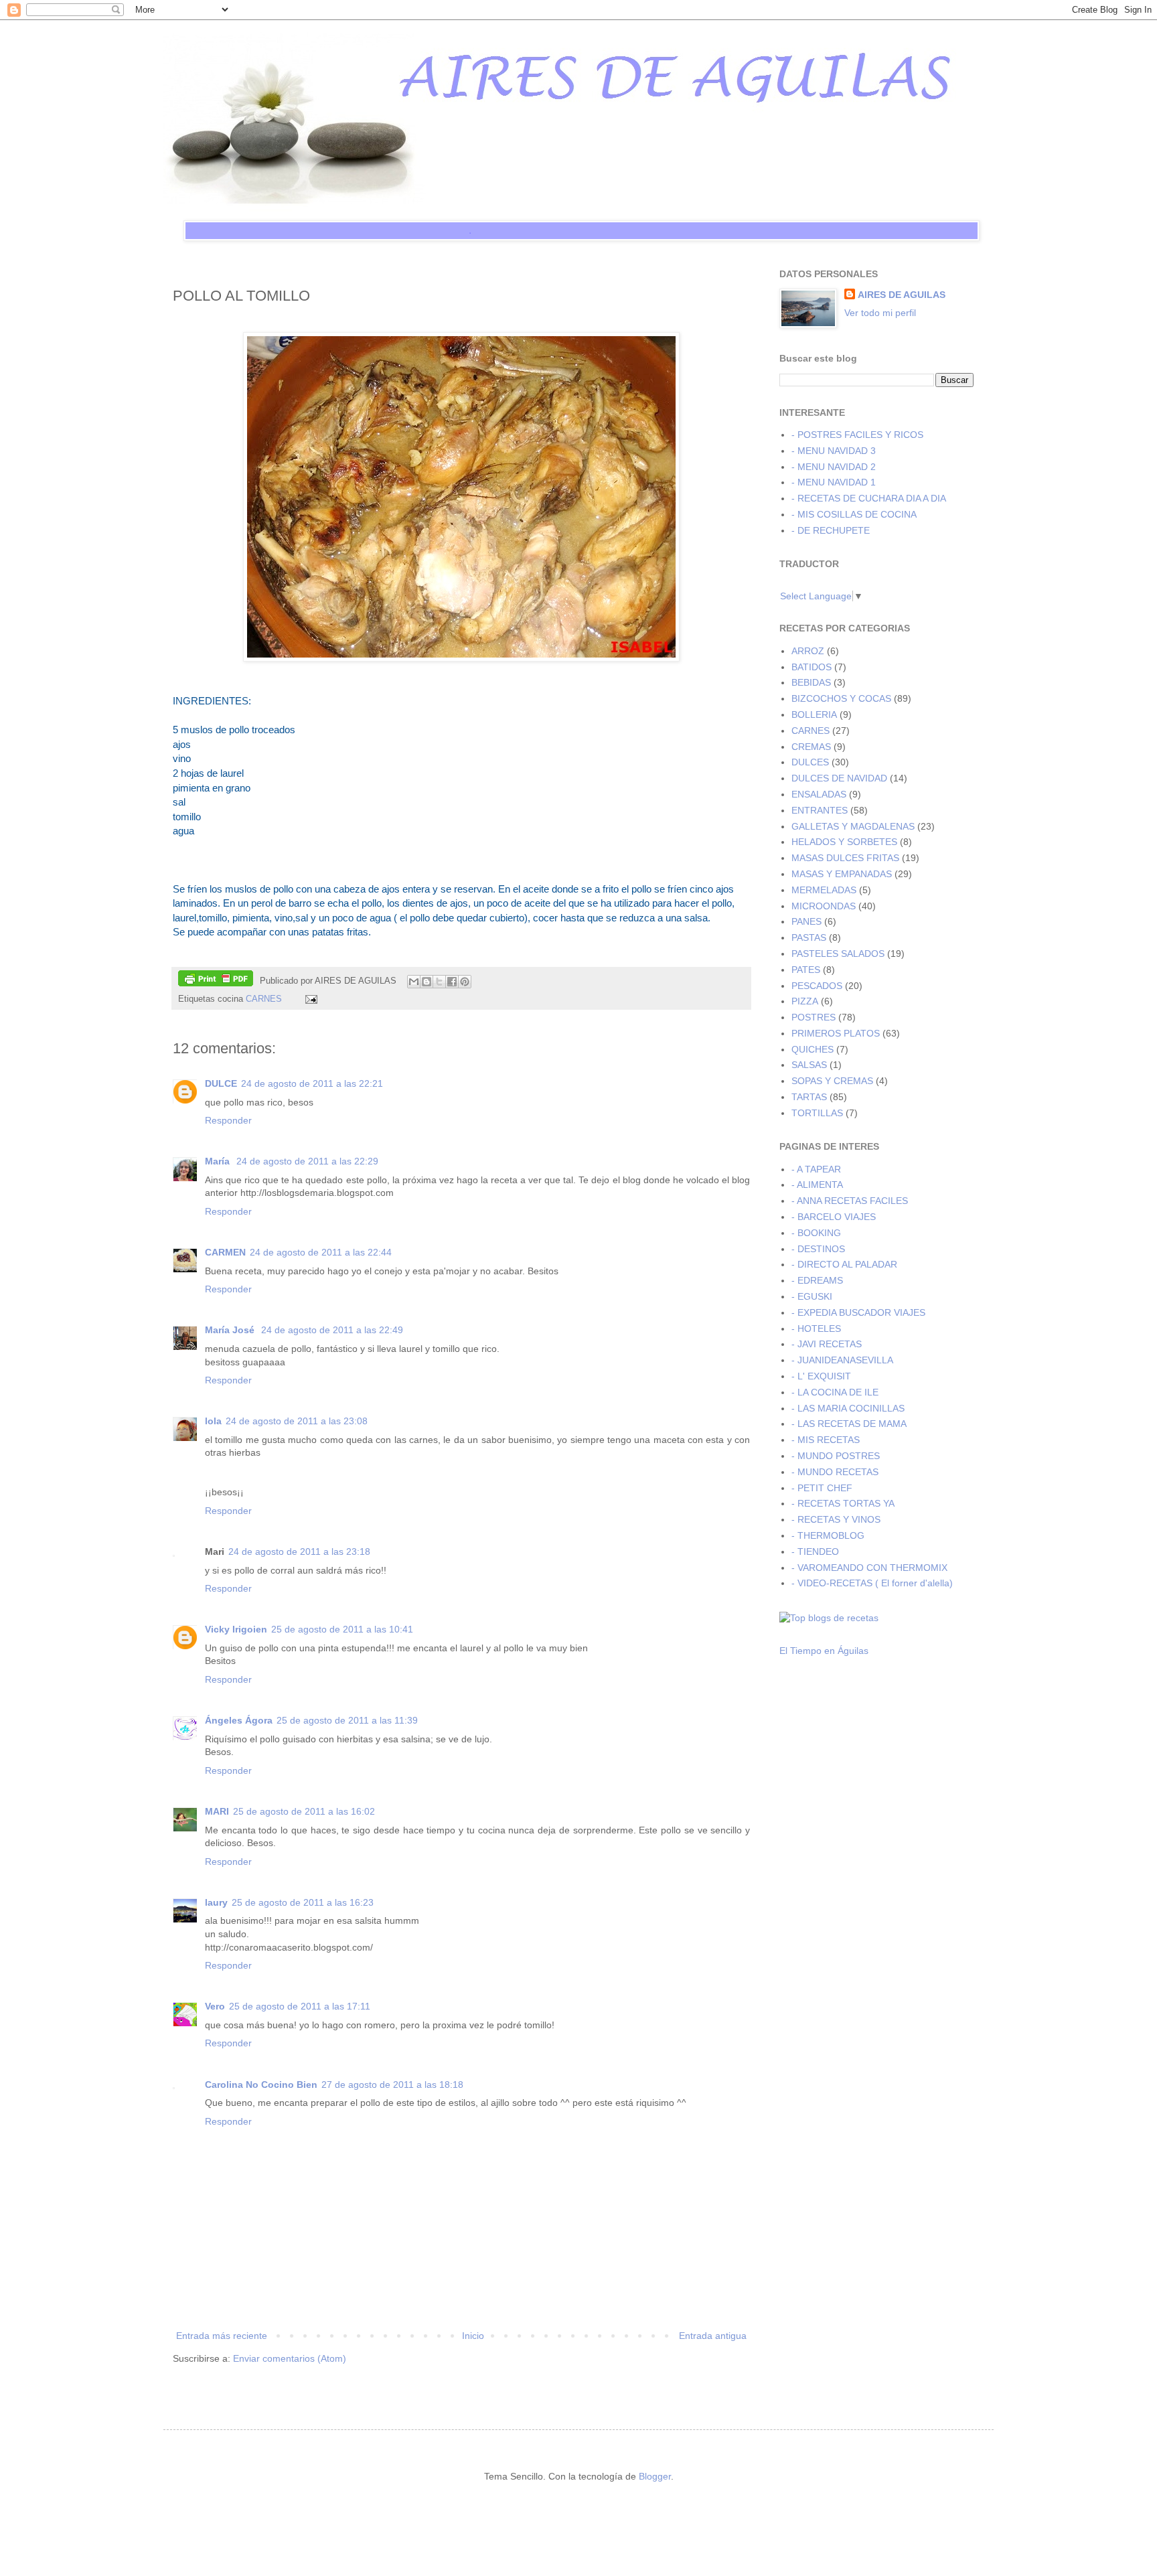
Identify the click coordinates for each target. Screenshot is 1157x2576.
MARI (217, 1811)
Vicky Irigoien (236, 1629)
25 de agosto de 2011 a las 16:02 (304, 1811)
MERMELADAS (824, 890)
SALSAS (809, 1065)
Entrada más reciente (222, 2336)
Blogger (655, 2476)
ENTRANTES (820, 810)
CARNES (264, 999)
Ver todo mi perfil (880, 313)
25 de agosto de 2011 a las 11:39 (347, 1720)
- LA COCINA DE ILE (835, 1392)
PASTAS (809, 937)
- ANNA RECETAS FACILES (850, 1201)
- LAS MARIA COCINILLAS (848, 1408)
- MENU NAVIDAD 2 (834, 467)
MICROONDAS (824, 906)
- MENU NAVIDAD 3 (834, 451)
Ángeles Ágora (239, 1720)
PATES (806, 970)
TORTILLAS (817, 1113)
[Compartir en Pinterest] (465, 982)
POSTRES (814, 1017)
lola (213, 1421)
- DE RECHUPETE (831, 530)
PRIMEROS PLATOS (836, 1033)
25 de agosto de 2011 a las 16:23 (303, 1902)
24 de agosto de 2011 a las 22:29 (307, 1161)
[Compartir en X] (439, 982)
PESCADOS (817, 986)
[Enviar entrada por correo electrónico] (309, 999)
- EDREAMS (817, 1280)
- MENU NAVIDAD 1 (834, 482)
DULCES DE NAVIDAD (839, 778)
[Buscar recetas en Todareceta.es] (829, 1618)
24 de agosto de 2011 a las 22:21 (312, 1083)
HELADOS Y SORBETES (844, 842)
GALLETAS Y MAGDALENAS (853, 826)
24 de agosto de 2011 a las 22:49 (332, 1330)
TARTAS (809, 1097)
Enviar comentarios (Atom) (290, 2358)
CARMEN (225, 1252)
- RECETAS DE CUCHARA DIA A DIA (869, 498)
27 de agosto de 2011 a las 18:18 (392, 2085)
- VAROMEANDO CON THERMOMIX (869, 1568)
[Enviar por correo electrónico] (414, 982)
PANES (806, 921)
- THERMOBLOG (828, 1535)
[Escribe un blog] (427, 982)
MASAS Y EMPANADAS (842, 874)
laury (216, 1902)
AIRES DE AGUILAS (902, 295)
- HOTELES (816, 1329)
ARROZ (808, 651)
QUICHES (813, 1049)
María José (231, 1330)
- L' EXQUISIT (821, 1376)
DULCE (221, 1083)
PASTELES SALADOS (838, 954)
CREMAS (811, 747)
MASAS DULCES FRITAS (845, 858)
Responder (228, 1120)
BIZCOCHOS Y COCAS (841, 698)
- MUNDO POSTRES (836, 1456)
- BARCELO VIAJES (834, 1217)
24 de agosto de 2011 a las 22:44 (321, 1252)
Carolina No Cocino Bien (261, 2085)
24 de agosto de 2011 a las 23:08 (297, 1421)
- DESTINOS (818, 1249)
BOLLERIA (814, 714)
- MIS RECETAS (826, 1440)
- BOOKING (816, 1233)
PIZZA (805, 1001)
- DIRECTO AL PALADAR (844, 1264)
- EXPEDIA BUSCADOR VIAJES (858, 1312)
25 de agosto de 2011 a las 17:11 (300, 2006)
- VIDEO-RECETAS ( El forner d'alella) (872, 1583)
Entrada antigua (713, 2336)
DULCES (810, 762)
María (219, 1161)
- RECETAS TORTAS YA (843, 1503)
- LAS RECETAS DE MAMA (849, 1424)
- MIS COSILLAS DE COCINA (854, 514)
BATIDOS (812, 667)
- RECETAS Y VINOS (836, 1519)
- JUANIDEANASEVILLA (842, 1360)
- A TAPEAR (816, 1169)
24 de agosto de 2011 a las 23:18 (299, 1551)
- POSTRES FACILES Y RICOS (857, 435)
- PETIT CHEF (822, 1488)
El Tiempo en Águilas (824, 1651)
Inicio (473, 2336)
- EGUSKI (812, 1296)
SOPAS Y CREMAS (832, 1081)
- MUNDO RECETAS (835, 1472)
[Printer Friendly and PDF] (216, 980)
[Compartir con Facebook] (452, 982)
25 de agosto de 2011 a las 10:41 (342, 1629)
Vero (215, 2006)
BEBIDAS (811, 682)
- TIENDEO (815, 1551)
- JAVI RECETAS (827, 1344)
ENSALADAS (819, 794)
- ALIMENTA (817, 1185)
